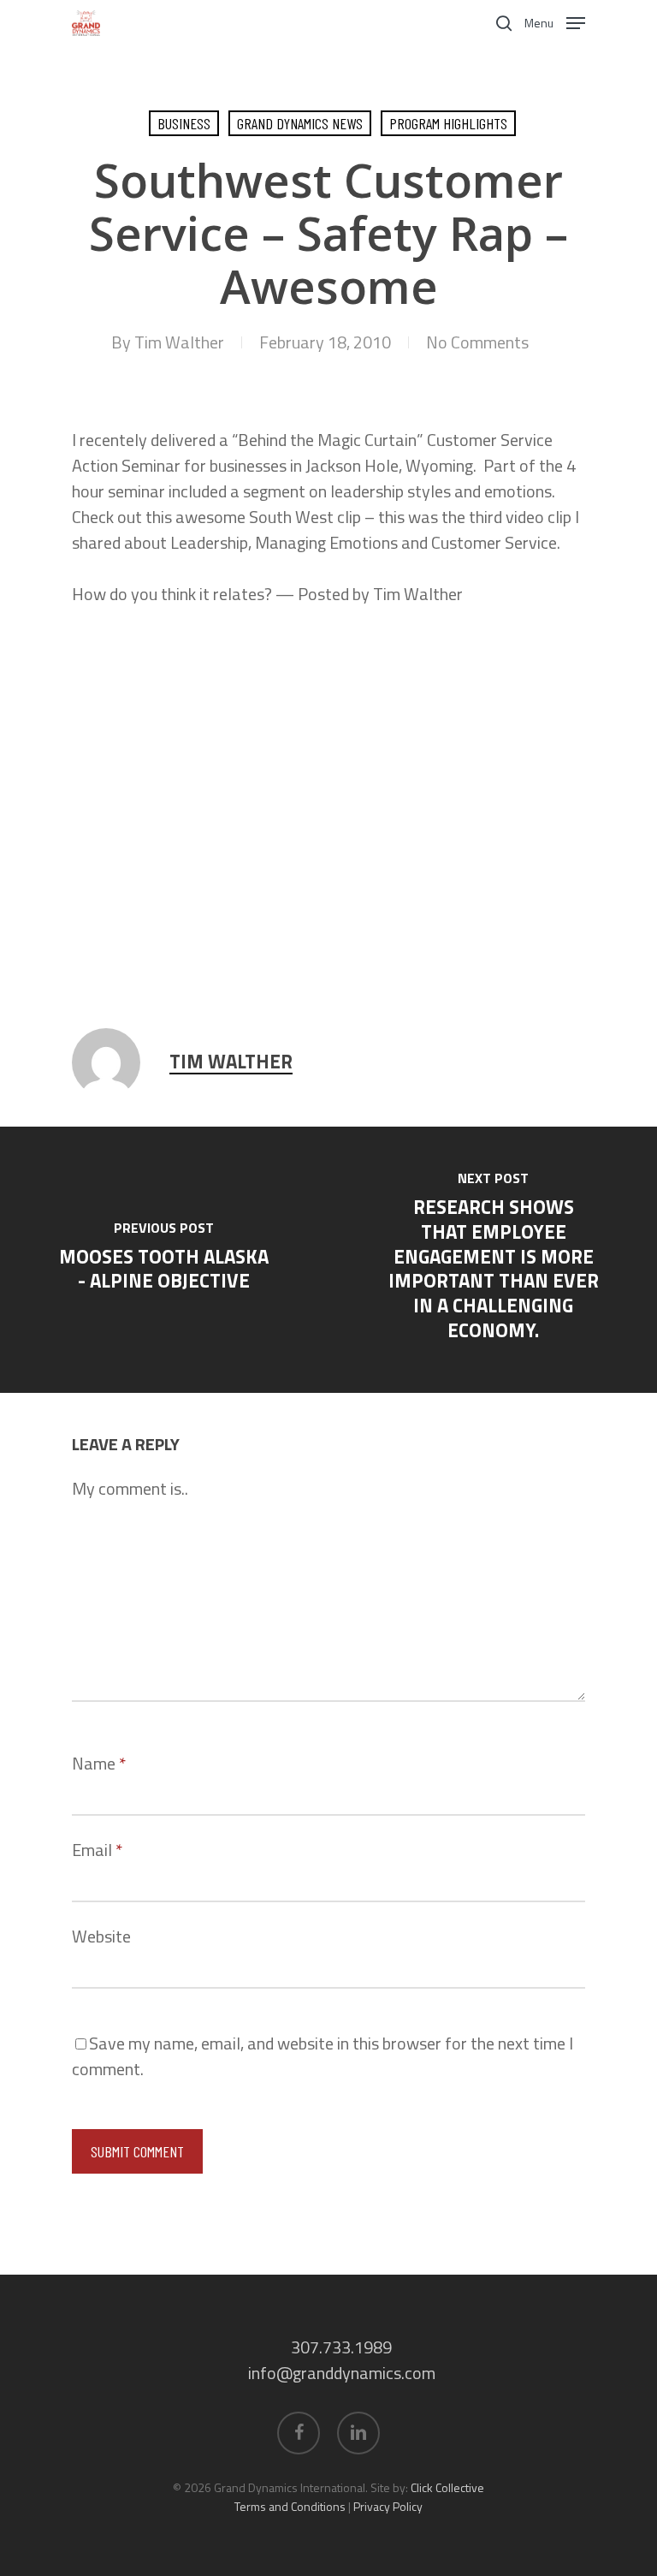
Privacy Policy (388, 2506)
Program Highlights (448, 123)
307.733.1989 (341, 2347)
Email (97, 1850)
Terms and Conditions (290, 2506)
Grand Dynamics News (300, 123)
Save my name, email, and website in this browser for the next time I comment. (323, 2056)
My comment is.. (130, 1488)
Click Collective (447, 2487)
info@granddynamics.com (342, 2373)
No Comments (477, 342)
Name (99, 1763)
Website (101, 1936)
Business (184, 123)
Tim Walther (179, 342)
